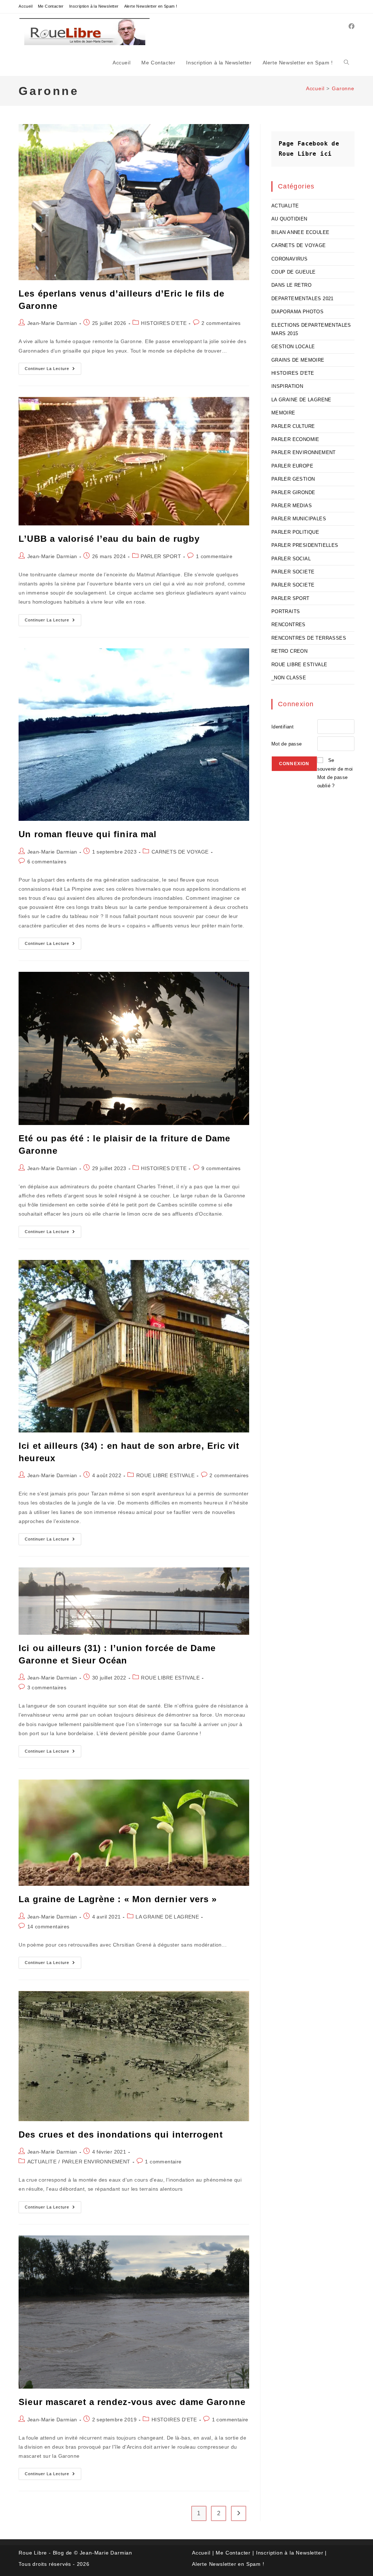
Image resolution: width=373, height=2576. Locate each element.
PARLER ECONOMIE (295, 439)
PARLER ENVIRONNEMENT (96, 2162)
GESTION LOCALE (293, 347)
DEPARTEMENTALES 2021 (303, 299)
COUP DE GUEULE (294, 272)
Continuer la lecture (53, 370)
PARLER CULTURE (293, 426)
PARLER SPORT (161, 556)
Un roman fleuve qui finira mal (88, 834)
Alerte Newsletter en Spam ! (151, 6)
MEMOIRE (283, 413)
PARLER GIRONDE (293, 492)
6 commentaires (47, 862)
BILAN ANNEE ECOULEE (301, 232)
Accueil (25, 6)
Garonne (343, 88)
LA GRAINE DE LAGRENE (167, 1917)
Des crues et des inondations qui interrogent (121, 2134)
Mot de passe (287, 744)
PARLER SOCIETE (293, 572)
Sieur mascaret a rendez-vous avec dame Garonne (132, 2402)
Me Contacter (51, 6)
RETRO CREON (289, 651)
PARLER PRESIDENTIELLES (305, 545)
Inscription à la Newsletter (94, 6)
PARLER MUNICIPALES (299, 519)
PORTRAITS (286, 611)
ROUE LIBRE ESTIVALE (166, 1475)
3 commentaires (47, 1687)
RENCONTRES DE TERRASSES (309, 638)
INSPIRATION (287, 386)
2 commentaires (221, 323)
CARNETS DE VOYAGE (180, 852)
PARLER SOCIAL (291, 559)
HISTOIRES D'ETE (164, 323)
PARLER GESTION (293, 479)
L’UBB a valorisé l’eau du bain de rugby (109, 539)
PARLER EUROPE (292, 466)
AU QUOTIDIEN (289, 219)
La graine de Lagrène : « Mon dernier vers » (118, 1899)
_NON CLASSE (289, 678)
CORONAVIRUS (289, 259)
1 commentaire (214, 556)
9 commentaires (221, 1168)
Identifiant (282, 727)
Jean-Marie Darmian (52, 323)
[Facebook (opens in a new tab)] (352, 26)
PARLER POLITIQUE (295, 532)
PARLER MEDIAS (292, 506)
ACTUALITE (42, 2162)
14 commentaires (48, 1927)
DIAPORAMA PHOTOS (297, 312)
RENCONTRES (288, 625)
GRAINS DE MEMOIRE (298, 360)
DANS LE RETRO (291, 285)
